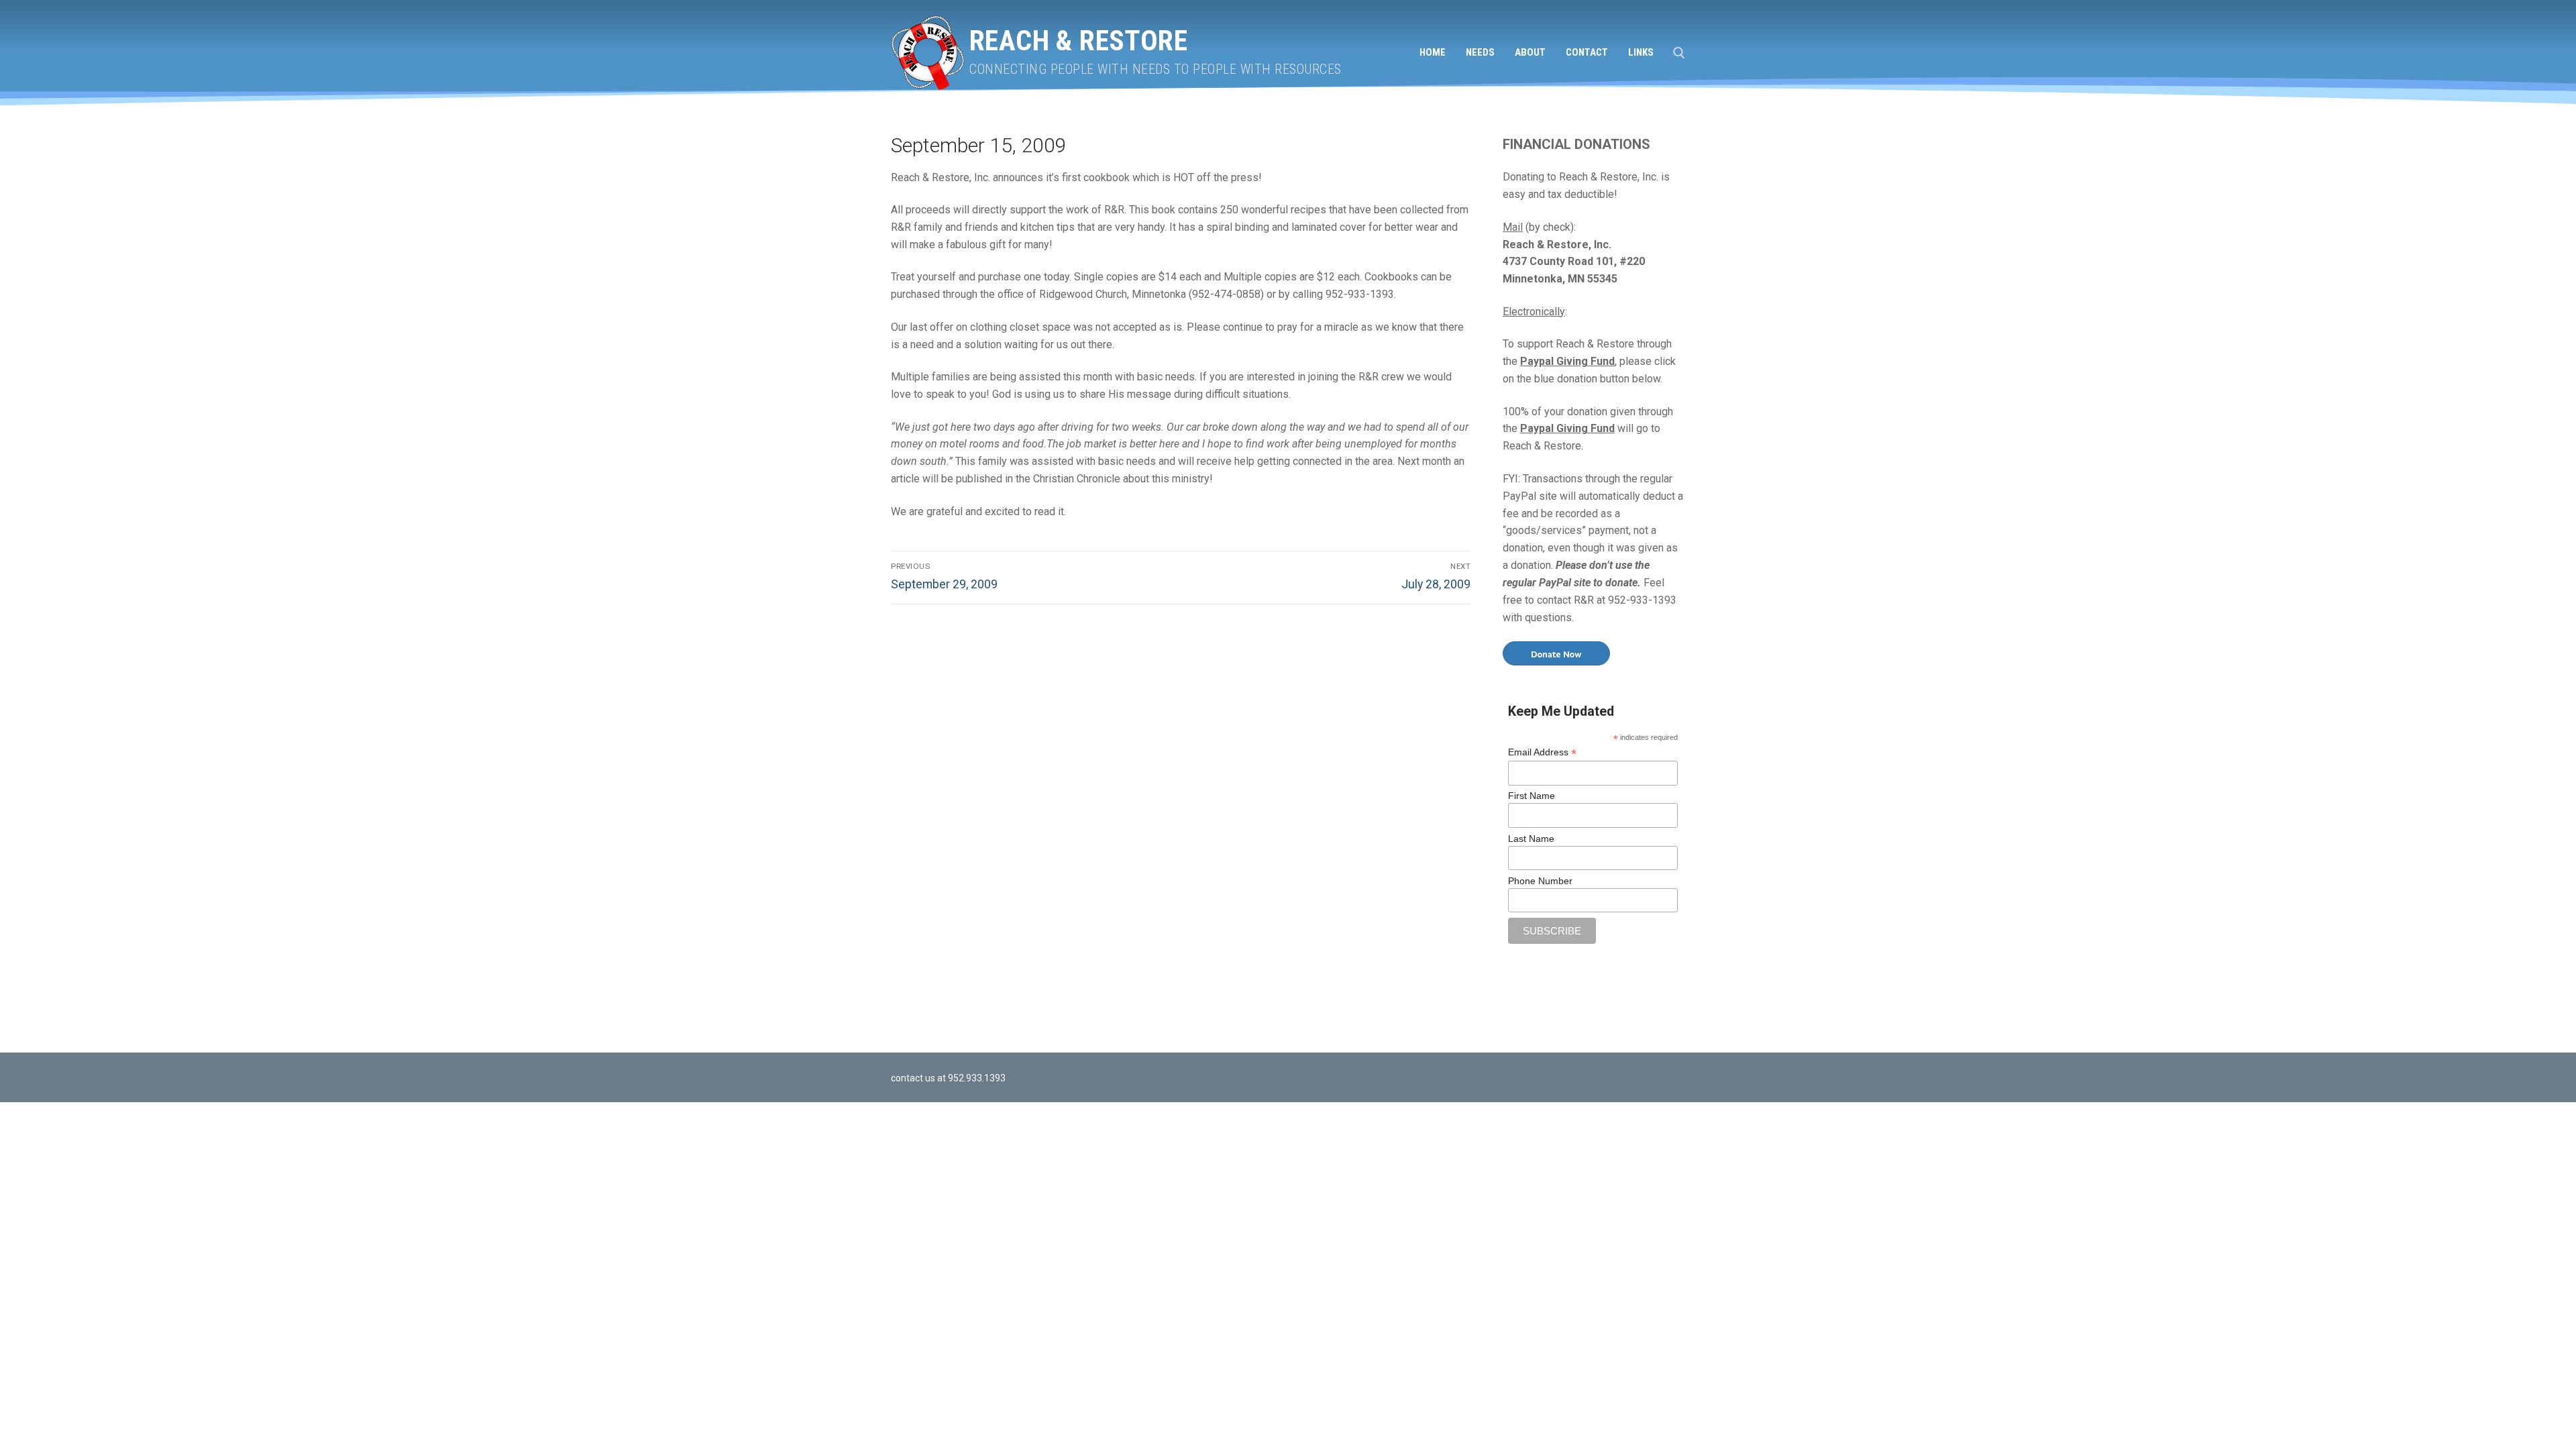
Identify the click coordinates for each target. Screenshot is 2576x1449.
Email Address (1542, 752)
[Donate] (1556, 653)
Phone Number (1540, 881)
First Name (1532, 796)
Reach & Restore (1078, 41)
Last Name (1531, 839)
